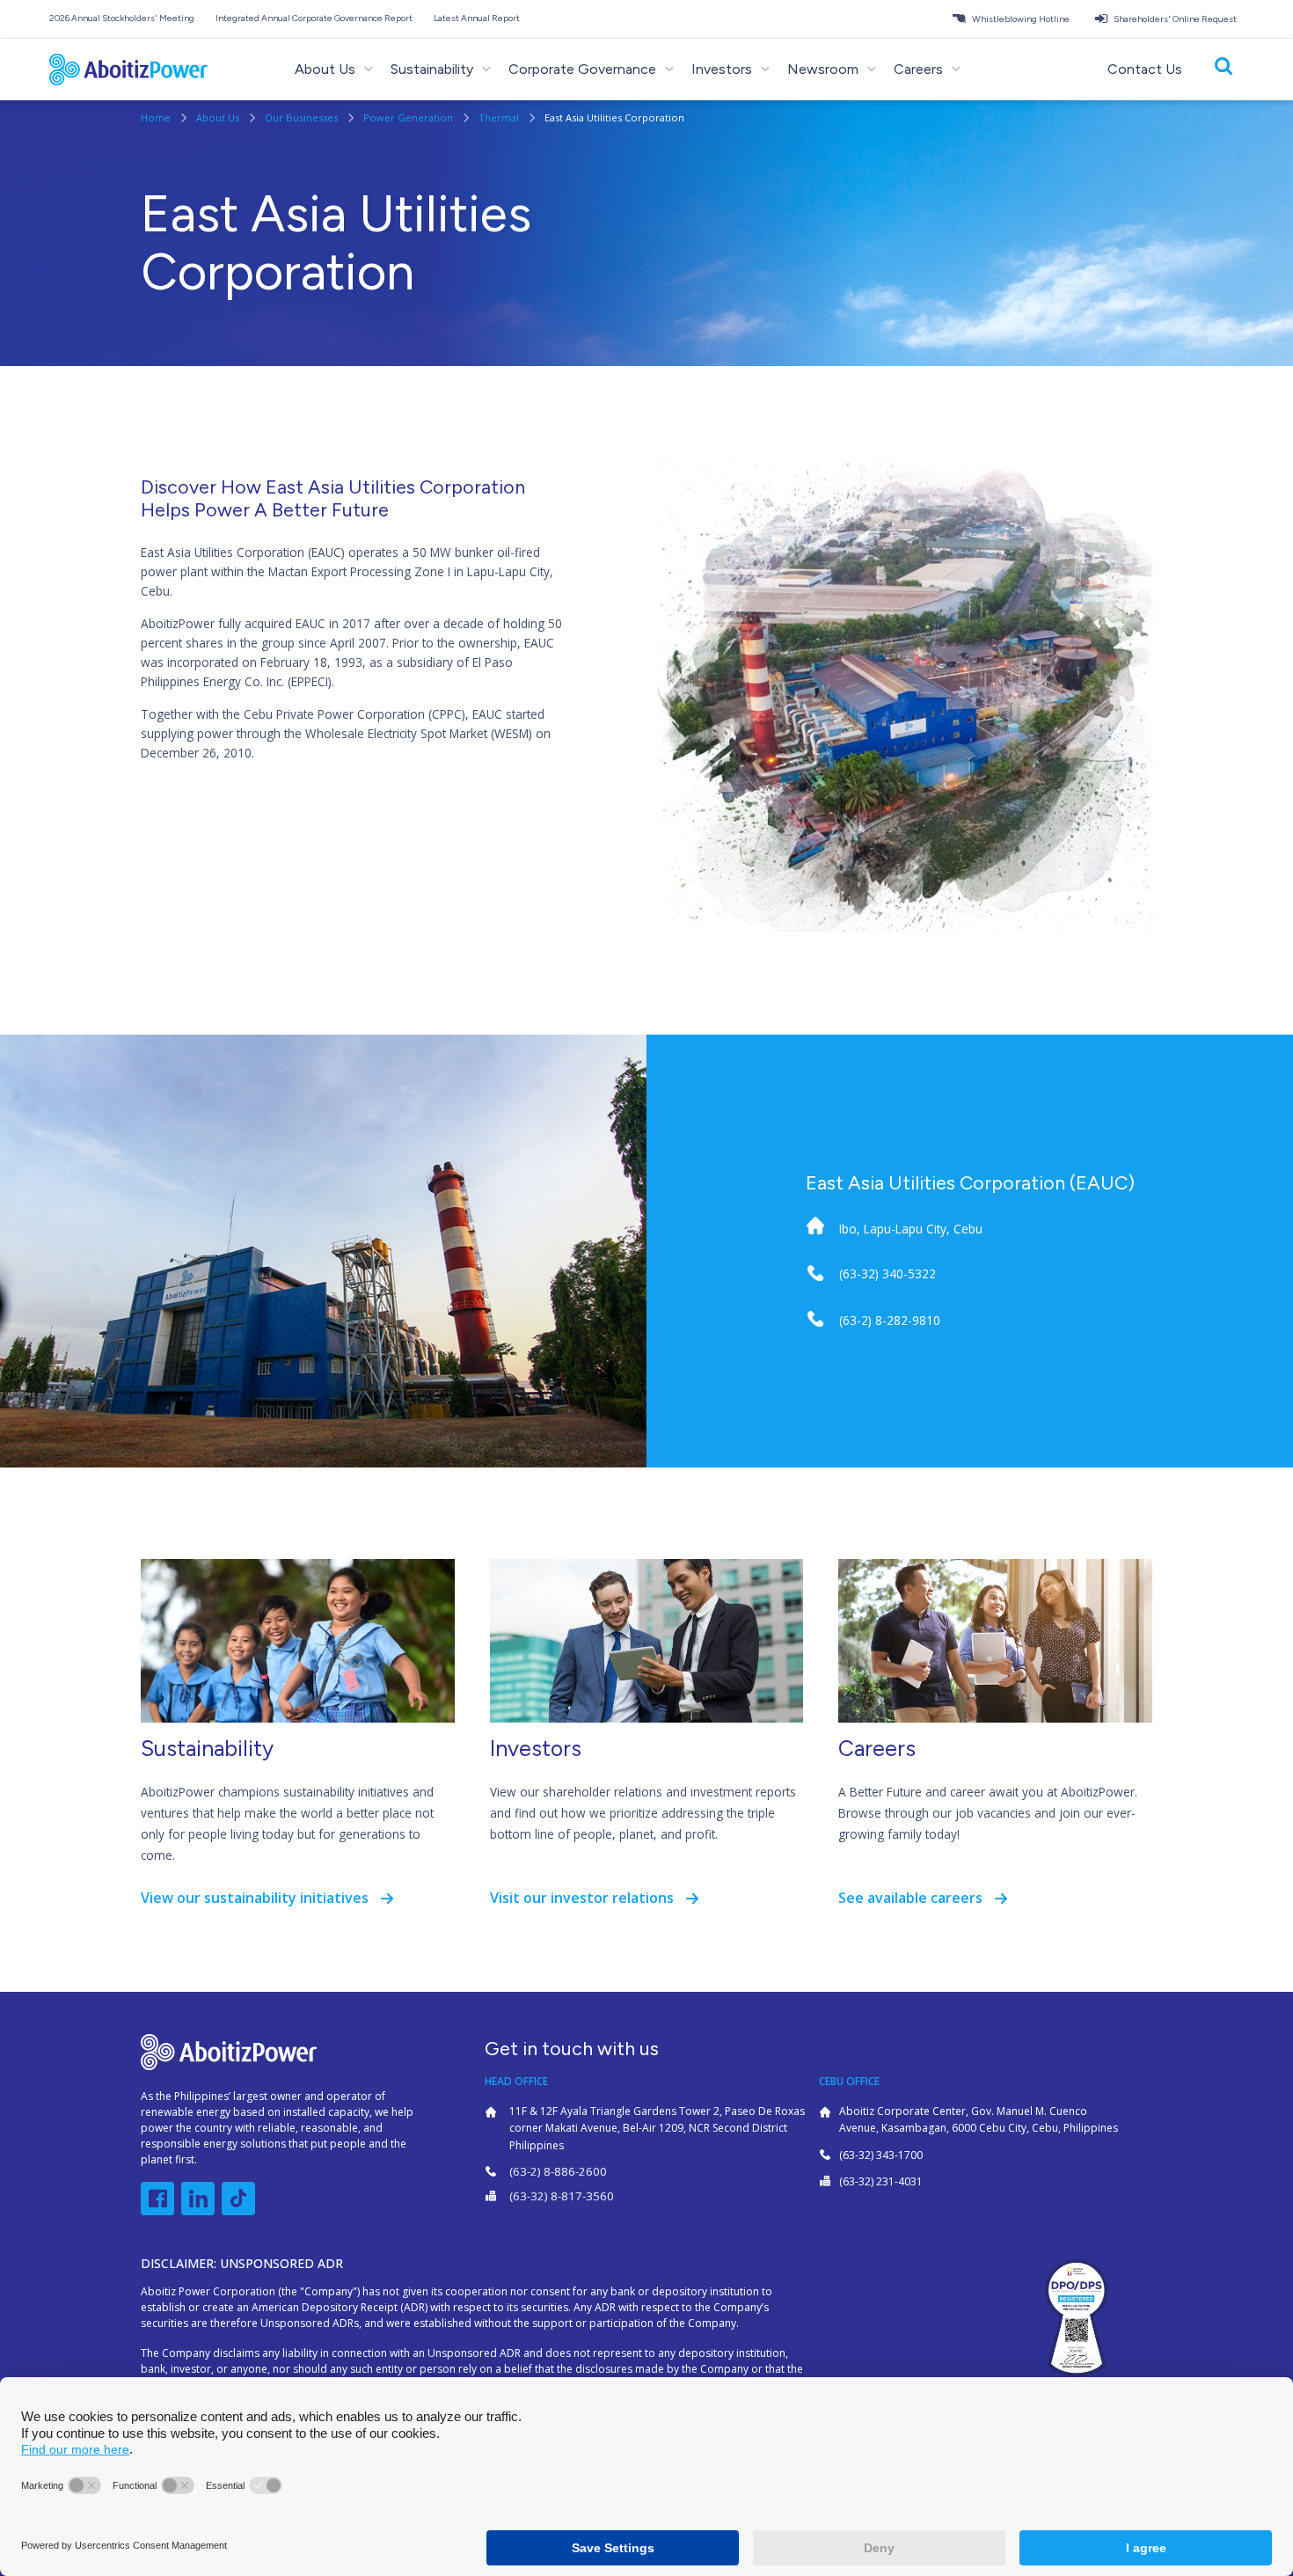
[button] (125, 18)
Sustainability (207, 1748)
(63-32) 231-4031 (881, 2181)
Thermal (500, 117)
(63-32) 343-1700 (881, 2155)
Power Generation (409, 117)
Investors (536, 1748)
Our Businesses (303, 117)
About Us (219, 117)
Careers (877, 1748)
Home (157, 117)
